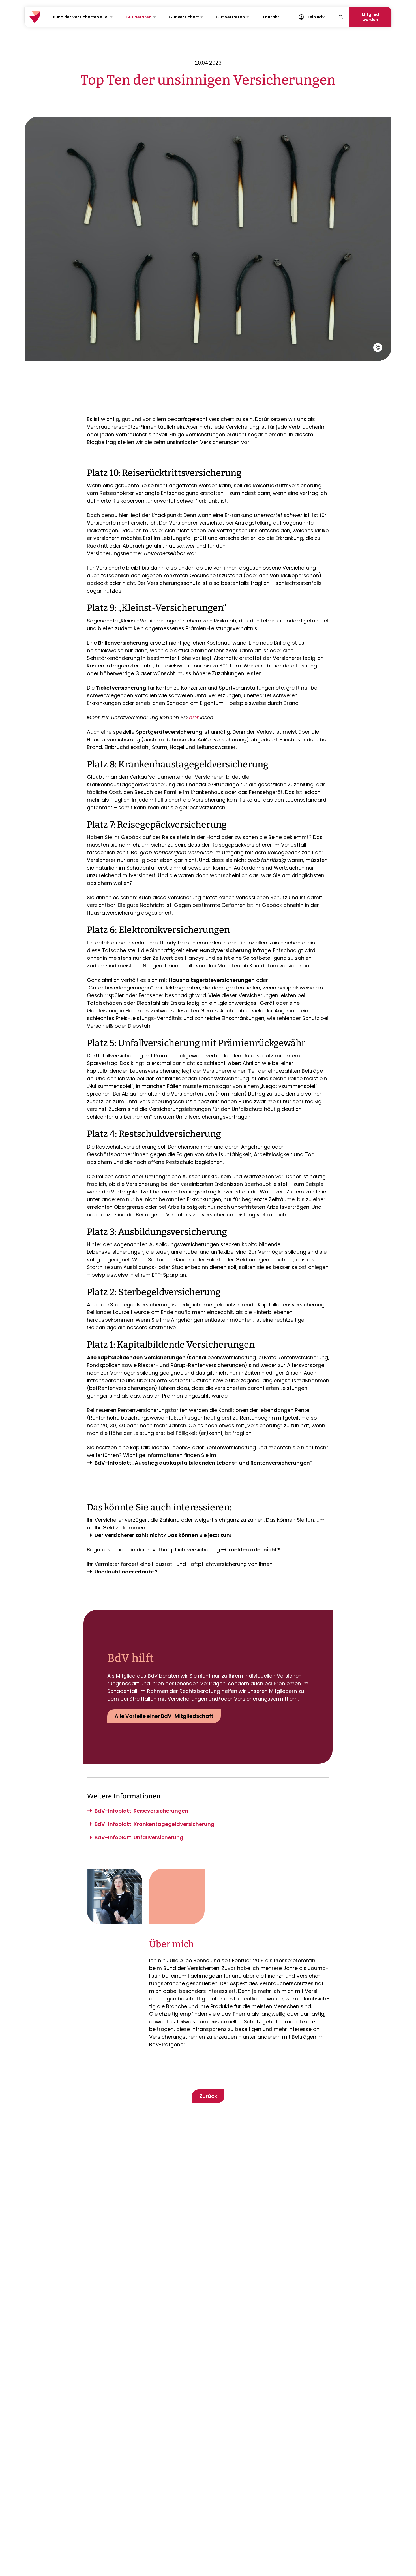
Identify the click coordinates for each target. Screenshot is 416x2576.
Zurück (208, 2096)
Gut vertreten (230, 17)
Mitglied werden (370, 17)
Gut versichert (184, 17)
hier (194, 717)
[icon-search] (341, 17)
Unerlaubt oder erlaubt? (126, 1572)
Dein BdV (316, 17)
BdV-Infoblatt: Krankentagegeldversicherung (155, 1824)
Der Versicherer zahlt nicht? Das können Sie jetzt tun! (163, 1535)
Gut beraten (139, 17)
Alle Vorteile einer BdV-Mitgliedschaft (164, 1716)
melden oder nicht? (254, 1550)
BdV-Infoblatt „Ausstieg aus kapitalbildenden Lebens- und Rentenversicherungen (202, 1463)
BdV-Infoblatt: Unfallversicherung (139, 1837)
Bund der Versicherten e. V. (81, 17)
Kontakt (271, 17)
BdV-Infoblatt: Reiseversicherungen (141, 1811)
